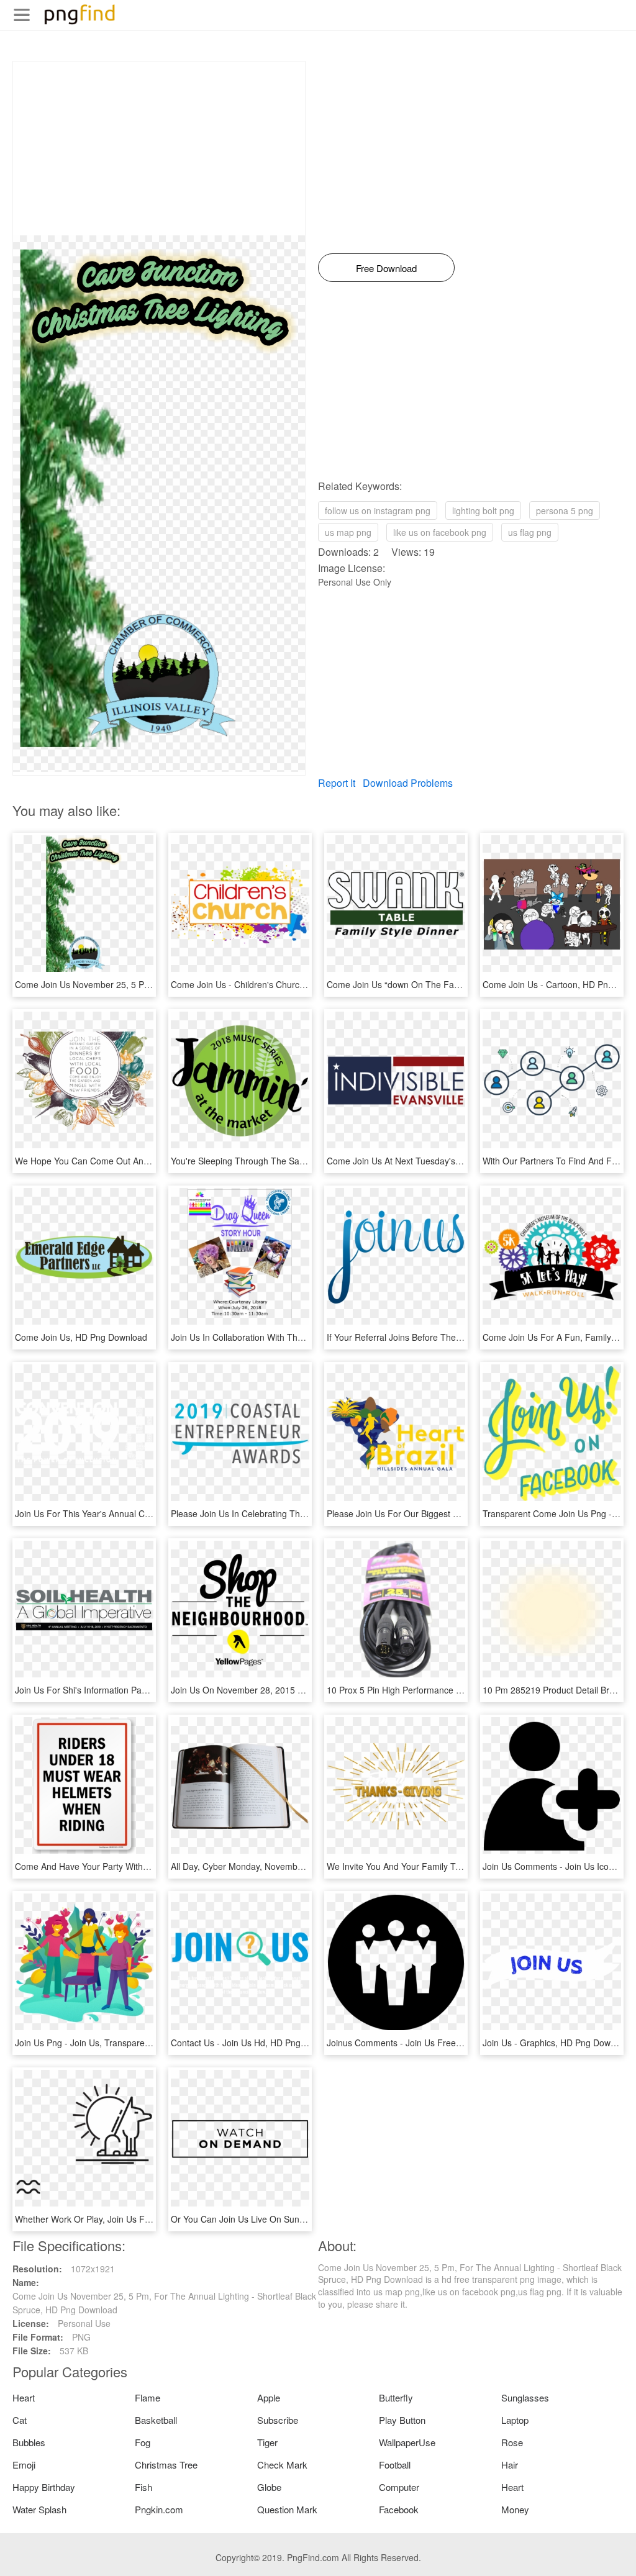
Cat (20, 2420)
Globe (269, 2487)
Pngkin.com (159, 2509)
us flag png (530, 532)
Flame (148, 2397)
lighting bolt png (483, 510)
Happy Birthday (44, 2487)
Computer (399, 2487)
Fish (143, 2487)
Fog (143, 2442)
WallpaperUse (407, 2442)
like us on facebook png (440, 532)
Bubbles (29, 2442)
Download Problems (408, 783)
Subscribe (278, 2420)
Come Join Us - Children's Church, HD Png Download (276, 984)
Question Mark (287, 2509)
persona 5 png (565, 510)
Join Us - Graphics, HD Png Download (557, 2043)
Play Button (402, 2420)
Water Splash (39, 2509)
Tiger (267, 2442)
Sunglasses (525, 2397)
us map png (348, 532)
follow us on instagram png (378, 510)
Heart (24, 2397)
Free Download (386, 268)
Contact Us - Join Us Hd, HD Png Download (257, 2043)
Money (515, 2509)
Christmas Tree (166, 2465)
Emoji (24, 2465)
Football (395, 2465)
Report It (337, 783)
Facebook (399, 2509)
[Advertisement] (159, 148)
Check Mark (282, 2465)
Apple (269, 2397)
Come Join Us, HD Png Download (81, 1337)
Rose (512, 2442)
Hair (510, 2465)
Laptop (515, 2420)
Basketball (156, 2420)
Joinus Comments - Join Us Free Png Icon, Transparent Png (445, 2043)
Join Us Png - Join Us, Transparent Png (93, 2043)
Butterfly (396, 2397)
